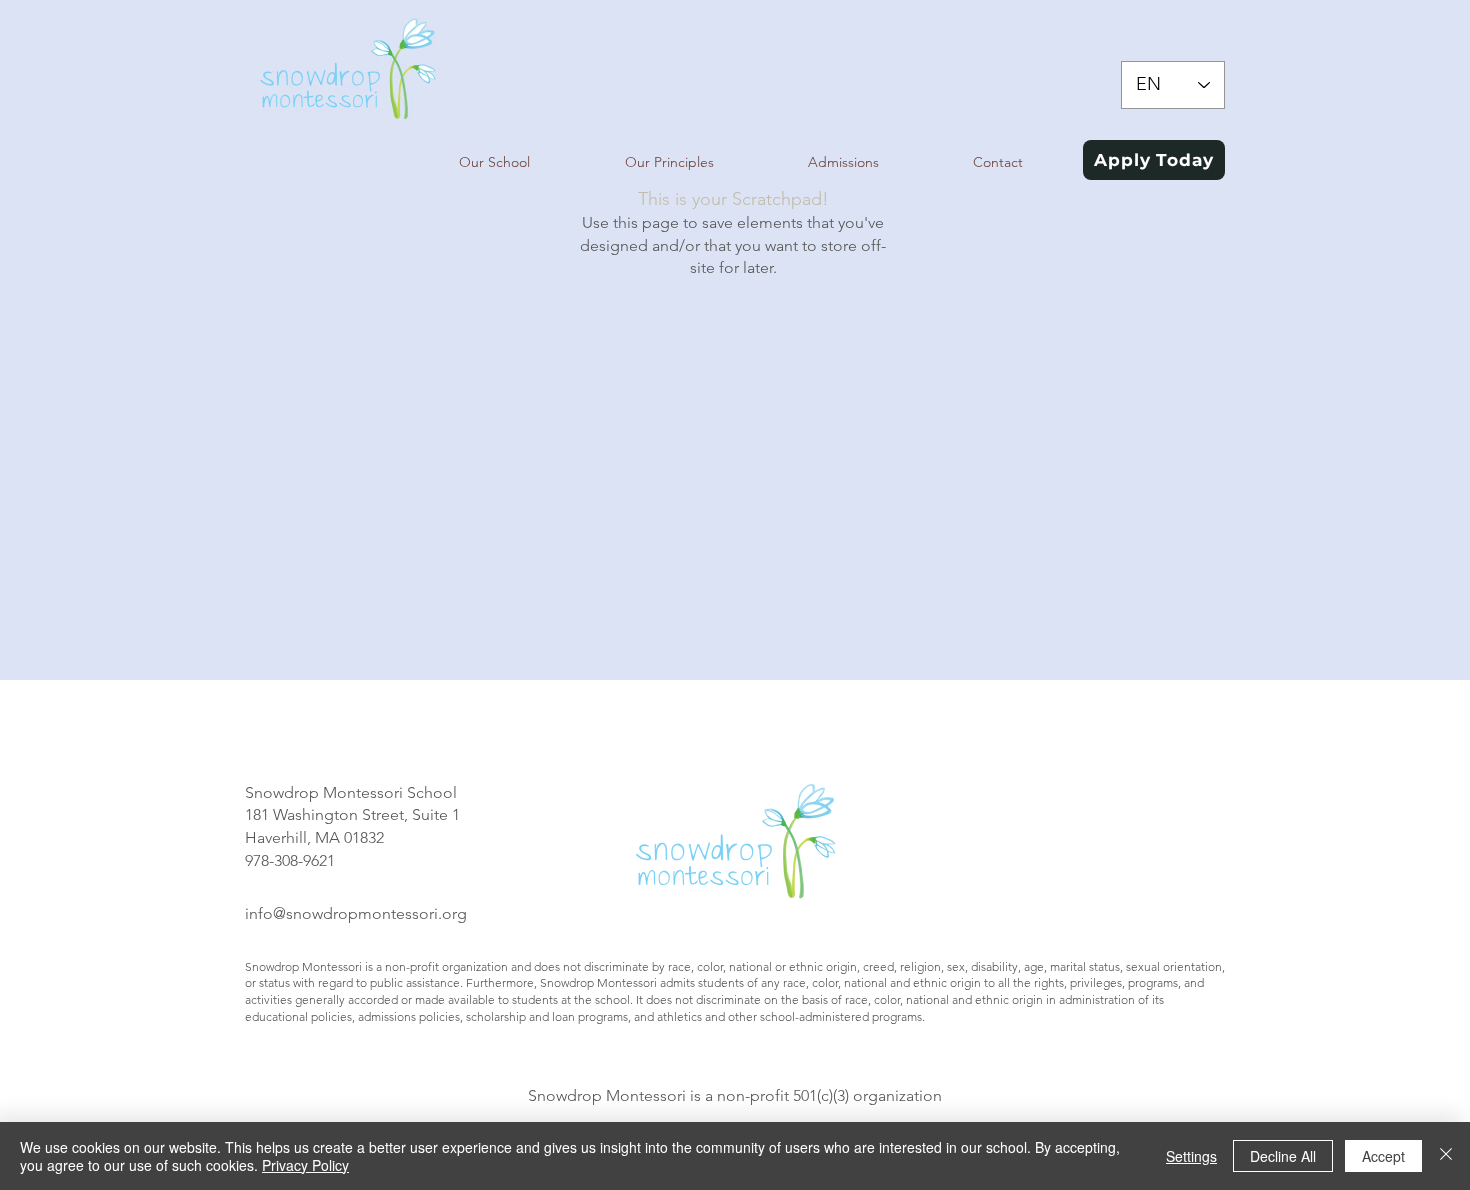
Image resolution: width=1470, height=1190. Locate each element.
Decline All (1283, 1156)
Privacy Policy (305, 1165)
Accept (1383, 1156)
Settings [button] (1191, 1156)
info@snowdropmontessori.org (356, 913)
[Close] (1446, 1156)
